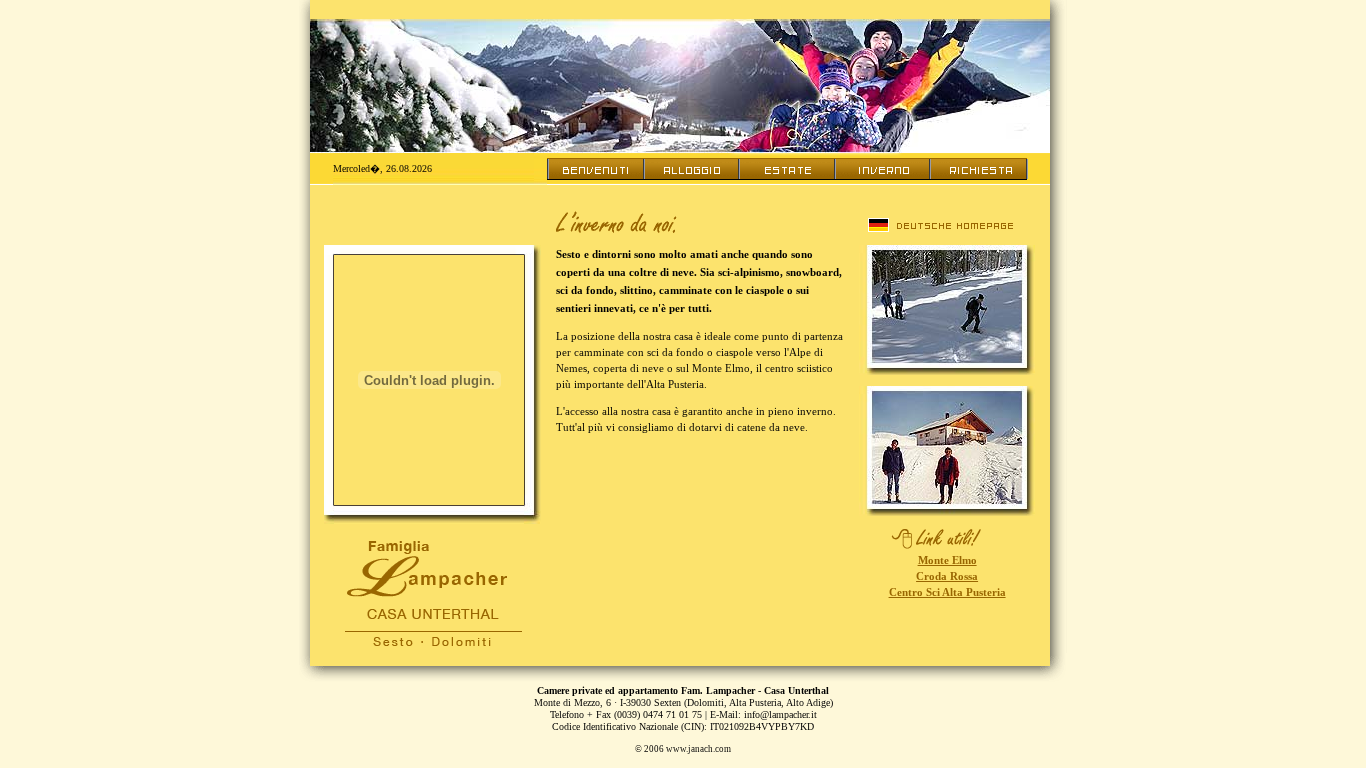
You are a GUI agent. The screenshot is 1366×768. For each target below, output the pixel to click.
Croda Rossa (947, 576)
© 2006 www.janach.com (683, 749)
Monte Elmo (947, 560)
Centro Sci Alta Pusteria (947, 592)
